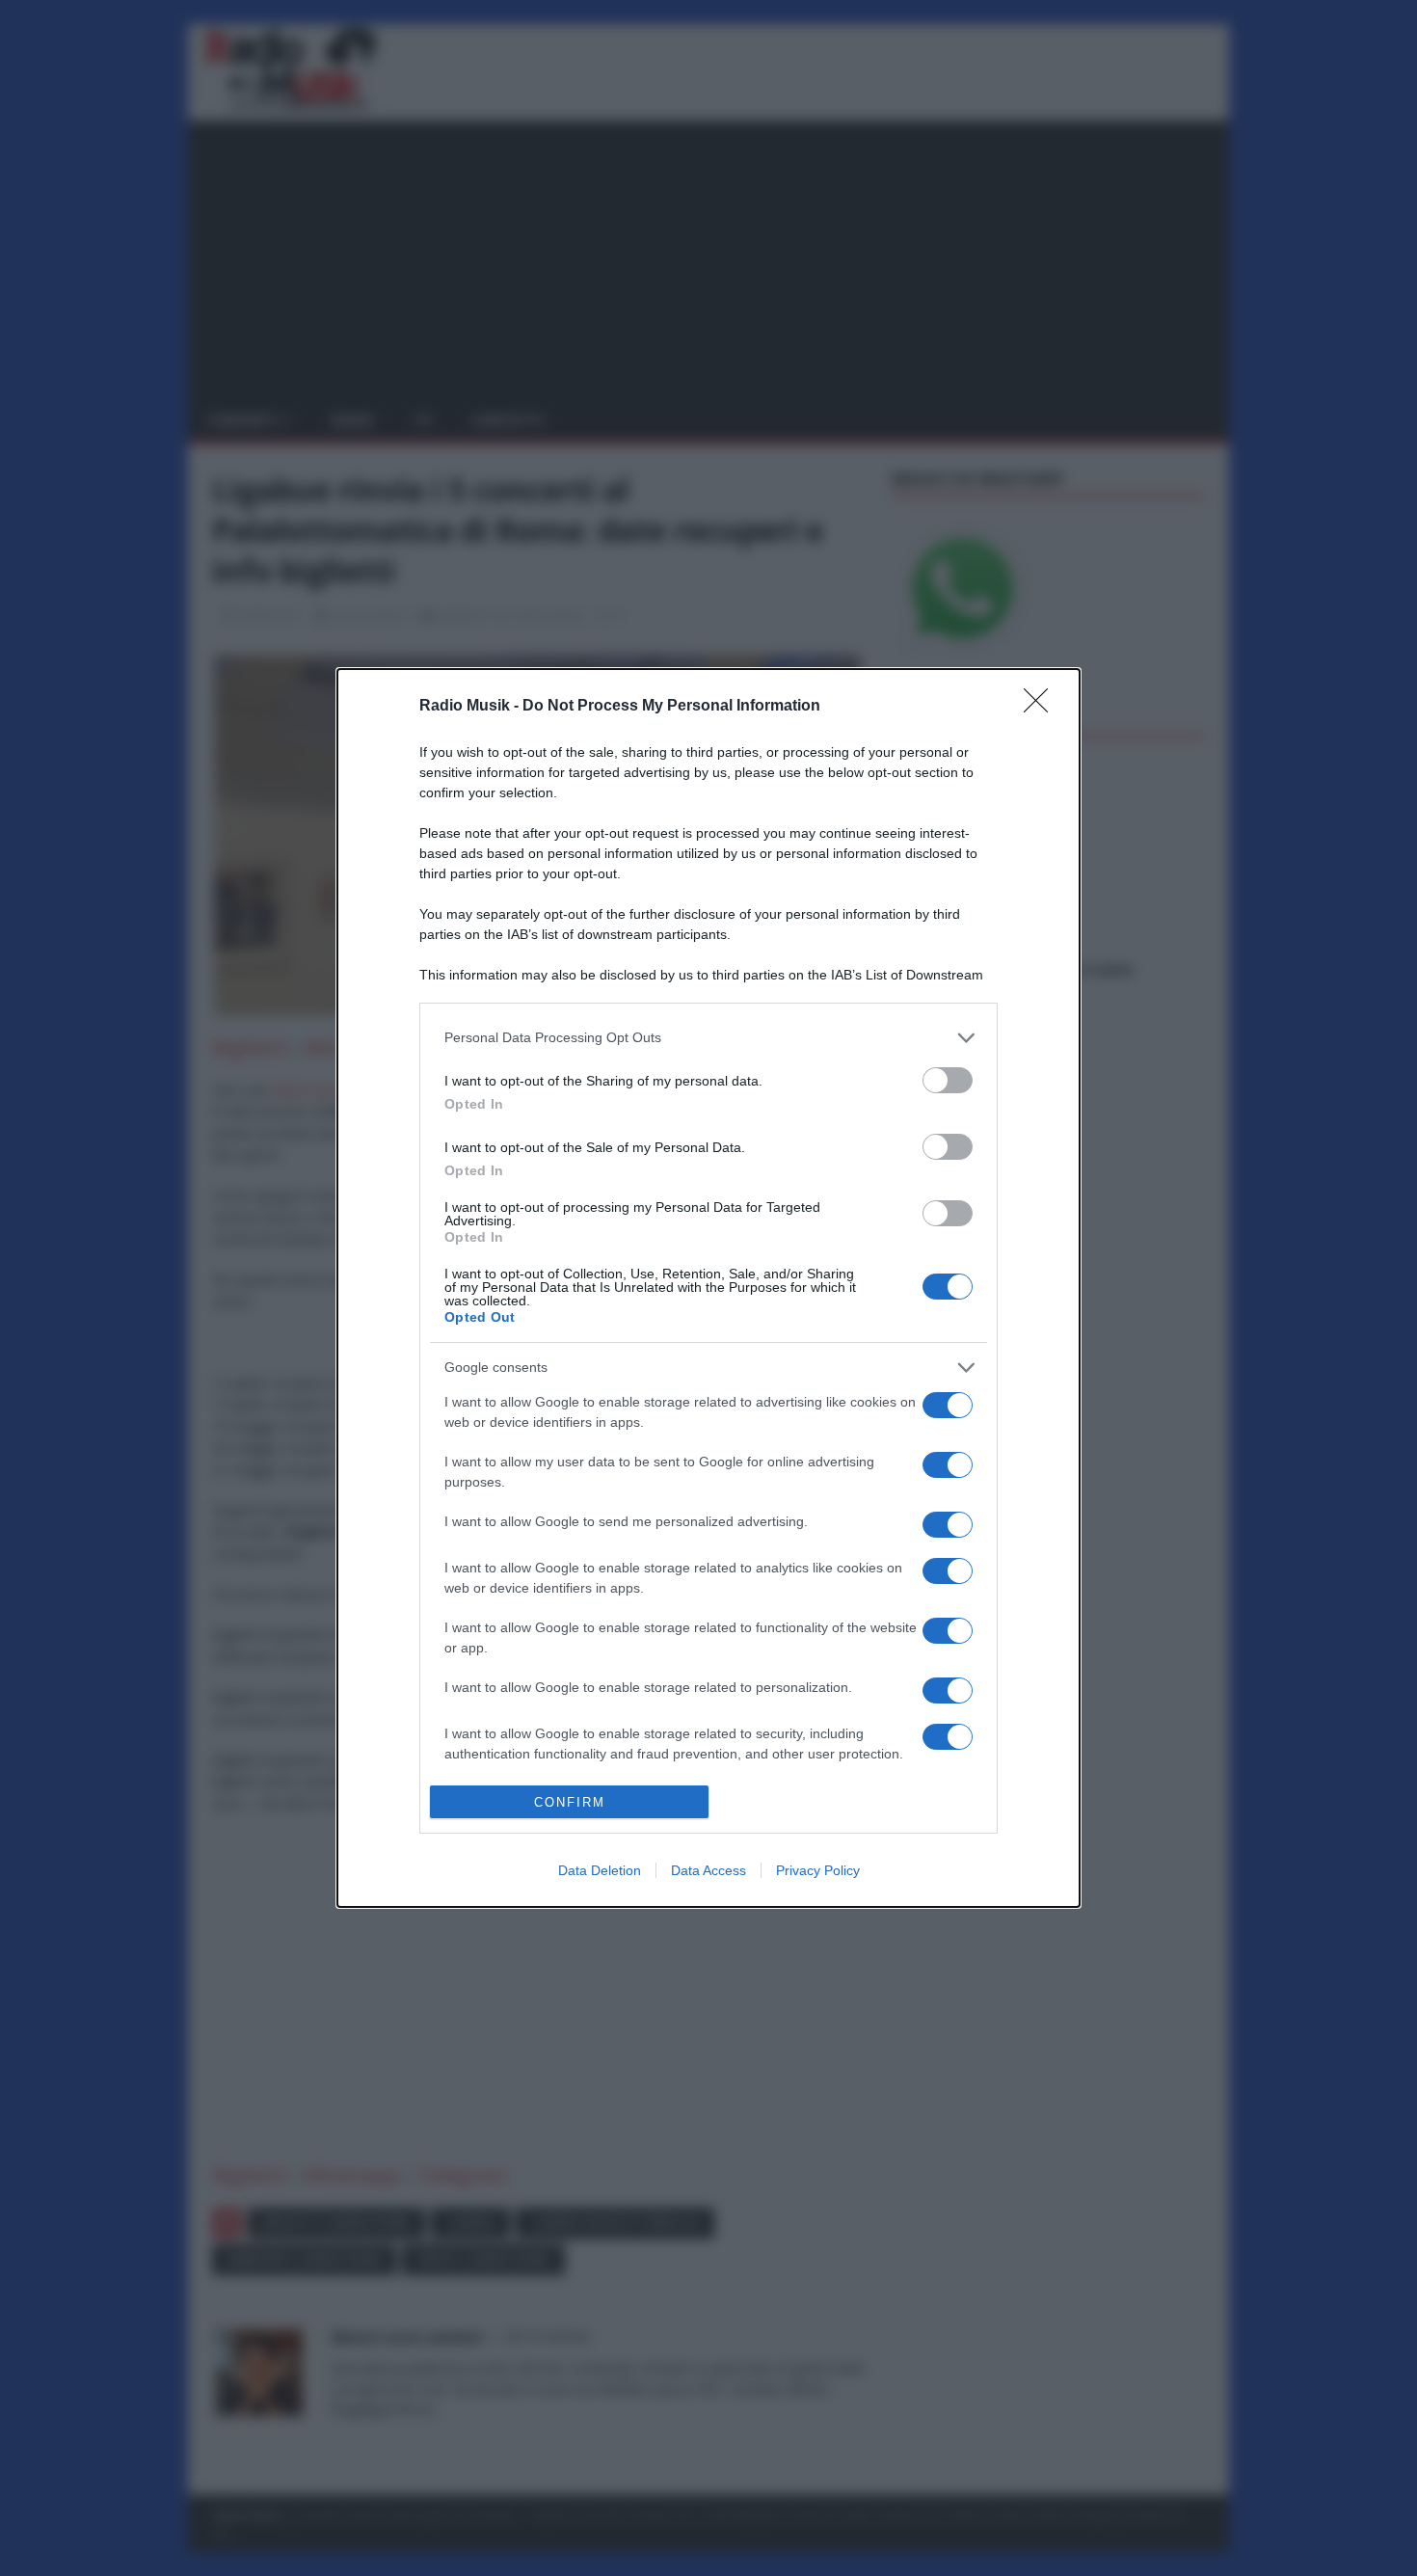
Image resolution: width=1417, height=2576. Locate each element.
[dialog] (708, 1288)
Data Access (708, 1870)
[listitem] (708, 1038)
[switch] (948, 1080)
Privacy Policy (818, 1870)
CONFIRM (570, 1802)
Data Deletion (600, 1870)
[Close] (1042, 707)
